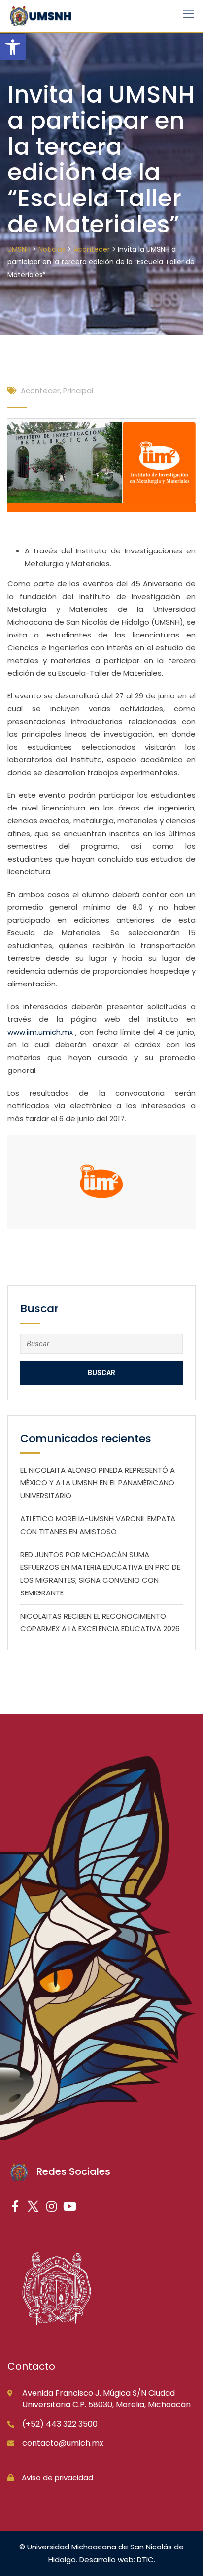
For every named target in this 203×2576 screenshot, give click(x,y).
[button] (13, 47)
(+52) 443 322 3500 (60, 2424)
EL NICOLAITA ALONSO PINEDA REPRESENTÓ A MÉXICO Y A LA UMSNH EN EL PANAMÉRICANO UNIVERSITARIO (98, 1483)
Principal (78, 391)
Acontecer (40, 391)
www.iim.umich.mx (40, 1032)
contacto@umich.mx (63, 2443)
